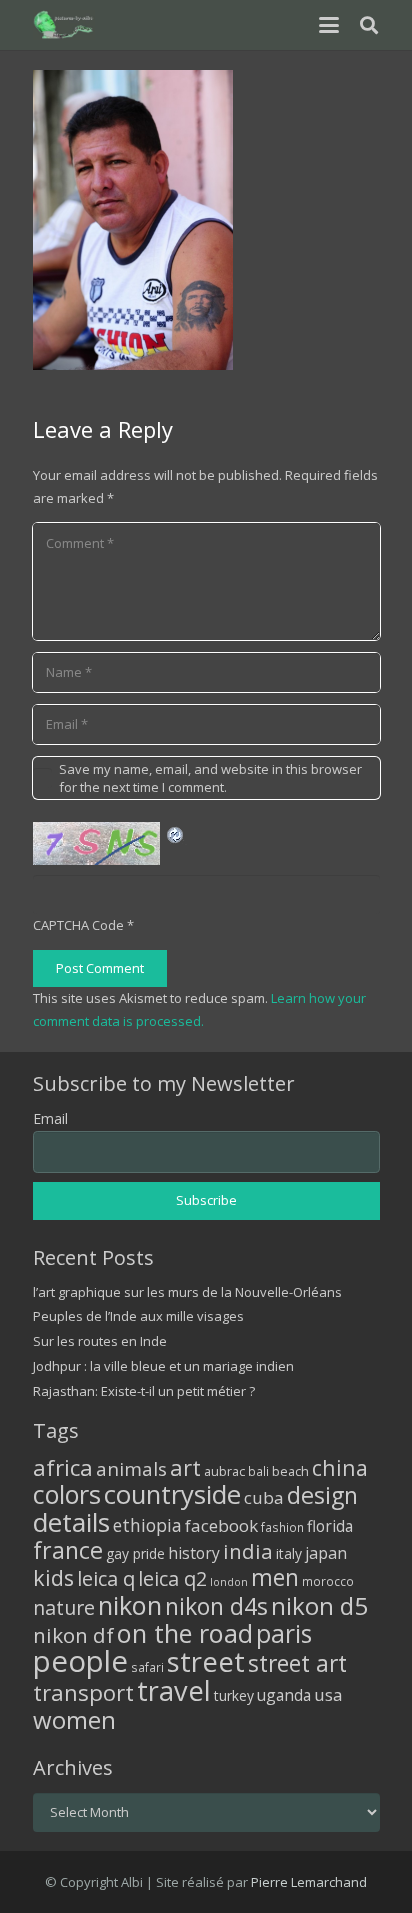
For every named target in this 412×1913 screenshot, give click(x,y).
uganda (284, 1695)
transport (83, 1692)
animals (131, 1469)
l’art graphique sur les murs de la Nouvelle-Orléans (187, 1292)
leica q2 (172, 1578)
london (229, 1582)
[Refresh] (176, 833)
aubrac (224, 1471)
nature (64, 1607)
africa (63, 1467)
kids (53, 1577)
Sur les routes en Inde (100, 1341)
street (206, 1661)
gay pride (135, 1553)
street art (297, 1663)
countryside (172, 1494)
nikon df (73, 1635)
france (68, 1550)
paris (284, 1633)
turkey (234, 1695)
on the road (185, 1633)
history (194, 1553)
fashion (282, 1527)
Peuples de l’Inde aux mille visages (138, 1316)
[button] (328, 25)
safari (147, 1667)
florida (330, 1526)
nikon (130, 1605)
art (185, 1467)
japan (326, 1553)
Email (50, 1118)
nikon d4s (216, 1606)
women (74, 1719)
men (275, 1577)
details (71, 1522)
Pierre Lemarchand (309, 1882)
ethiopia (147, 1525)
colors (67, 1494)
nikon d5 (319, 1605)
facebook (221, 1525)
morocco (328, 1581)
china (340, 1467)
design (322, 1495)
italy (289, 1553)
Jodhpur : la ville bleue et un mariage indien (163, 1366)
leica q (106, 1578)
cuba (264, 1497)
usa (328, 1694)
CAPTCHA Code (78, 925)
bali (258, 1471)
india (248, 1551)
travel (174, 1690)
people (80, 1661)
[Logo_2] (64, 25)
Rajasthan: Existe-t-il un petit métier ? (144, 1391)
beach (290, 1471)
